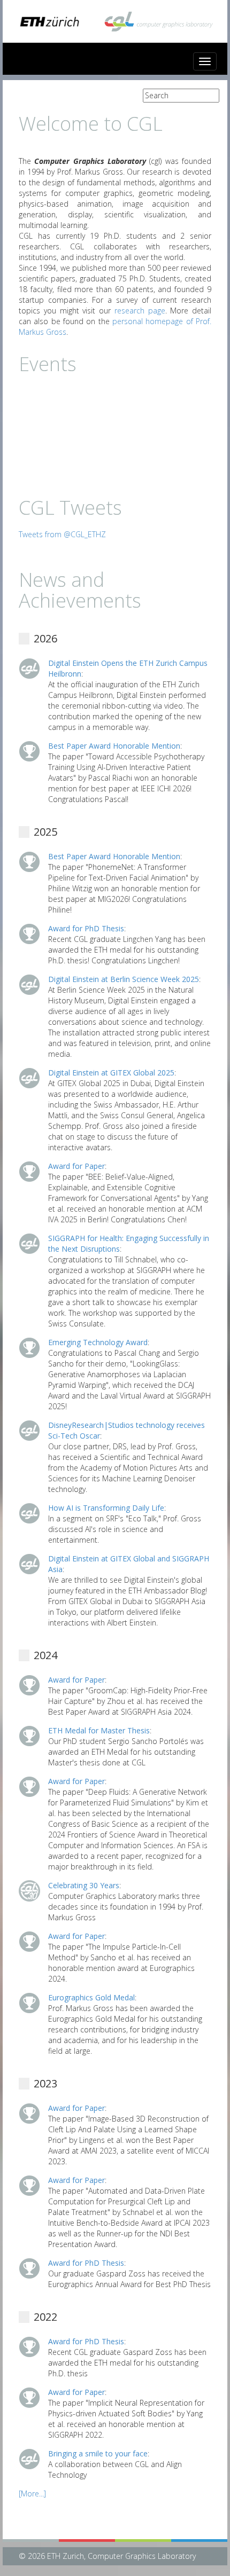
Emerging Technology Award (98, 1342)
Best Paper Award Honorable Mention (114, 746)
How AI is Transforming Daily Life (106, 1508)
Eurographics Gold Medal (91, 1997)
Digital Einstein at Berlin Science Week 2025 (124, 979)
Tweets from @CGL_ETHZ (62, 534)
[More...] (32, 2493)
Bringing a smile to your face (98, 2453)
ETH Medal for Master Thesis (99, 1730)
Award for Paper (76, 1166)
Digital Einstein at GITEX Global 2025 (111, 1073)
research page (140, 311)
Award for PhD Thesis (86, 928)
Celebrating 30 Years (84, 1885)
